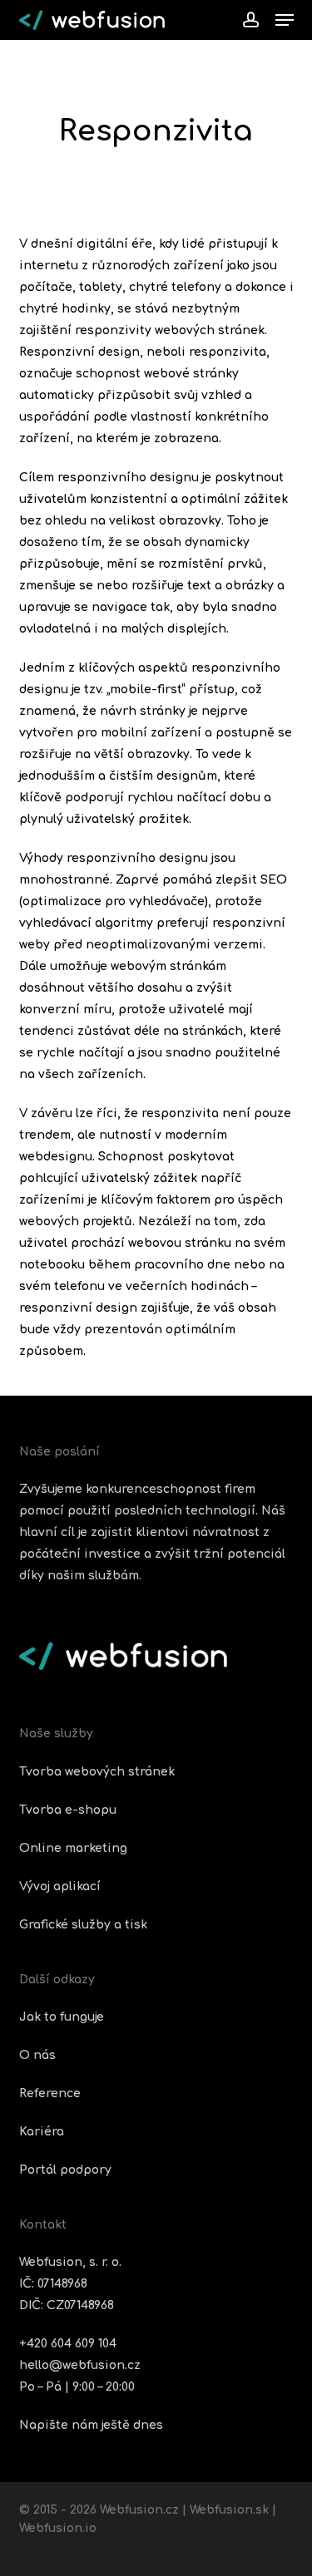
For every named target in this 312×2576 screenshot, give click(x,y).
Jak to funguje (62, 2017)
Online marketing (73, 1848)
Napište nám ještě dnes (91, 2425)
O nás (37, 2055)
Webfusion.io (58, 2528)
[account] (250, 20)
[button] (285, 20)
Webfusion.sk (229, 2510)
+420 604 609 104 (68, 2344)
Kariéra (42, 2132)
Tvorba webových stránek (97, 1772)
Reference (50, 2093)
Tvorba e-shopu (68, 1810)
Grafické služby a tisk (83, 1925)
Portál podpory (65, 2170)
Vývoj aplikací (60, 1886)
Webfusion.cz (139, 2510)
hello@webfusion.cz (80, 2365)
